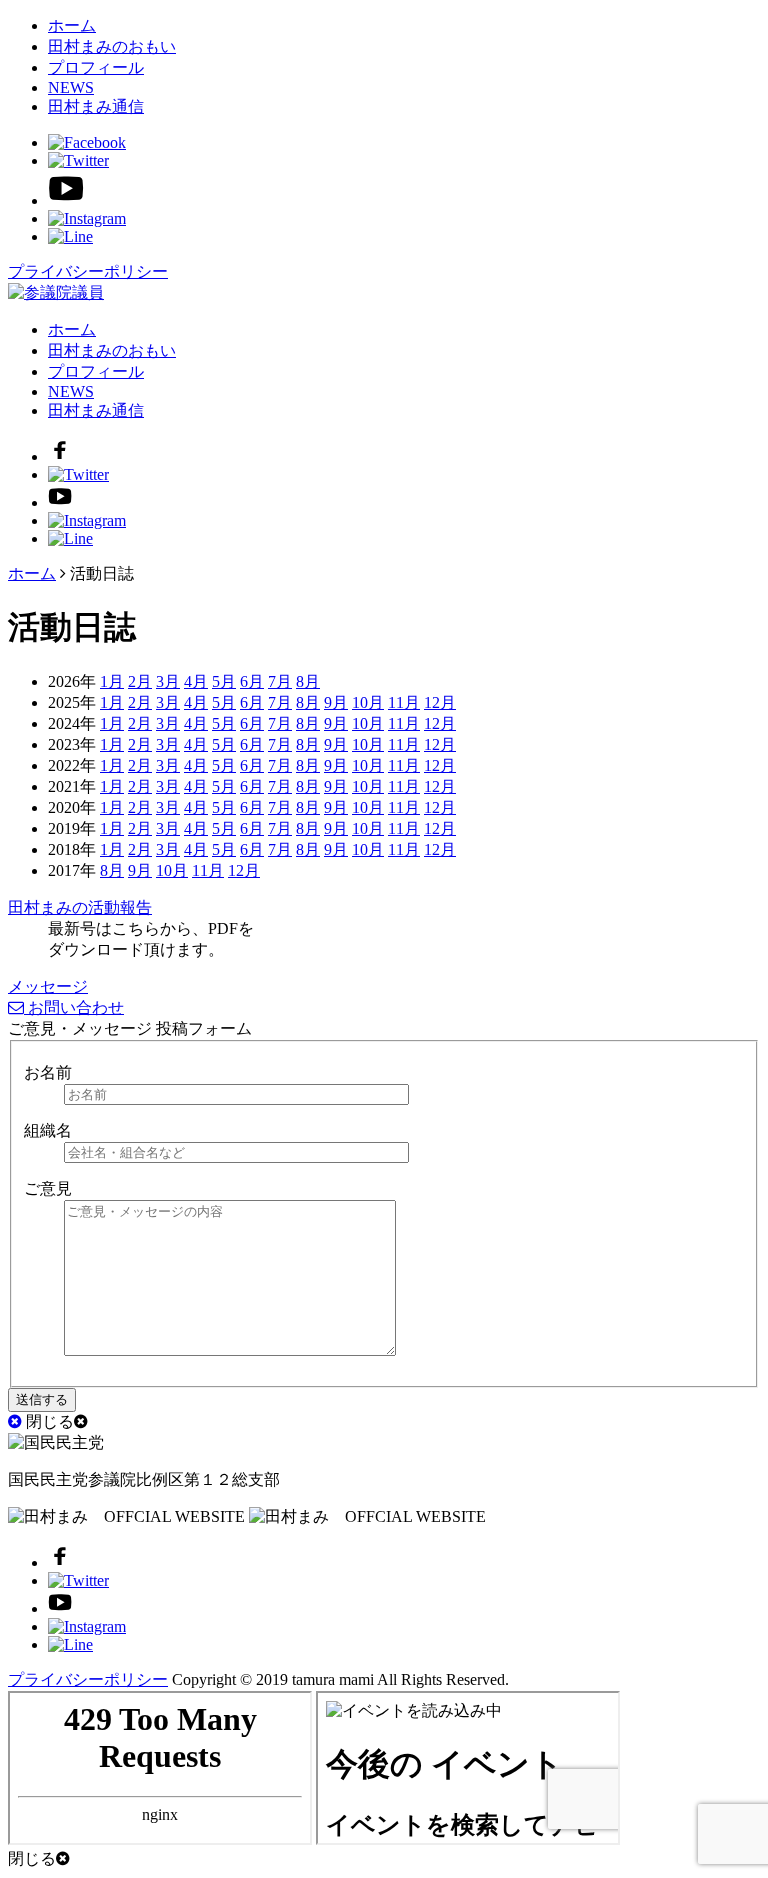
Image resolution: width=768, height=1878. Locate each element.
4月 (196, 681)
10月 (368, 702)
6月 (252, 681)
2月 (140, 681)
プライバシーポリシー (88, 271)
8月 (308, 681)
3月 (168, 681)
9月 (336, 702)
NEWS (71, 87)
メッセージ (48, 986)
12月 (440, 702)
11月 (404, 702)
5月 (224, 681)
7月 (280, 681)
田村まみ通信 (96, 106)
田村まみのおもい (112, 46)
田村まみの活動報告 (80, 907)
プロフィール (96, 67)
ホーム (72, 25)
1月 (112, 681)
